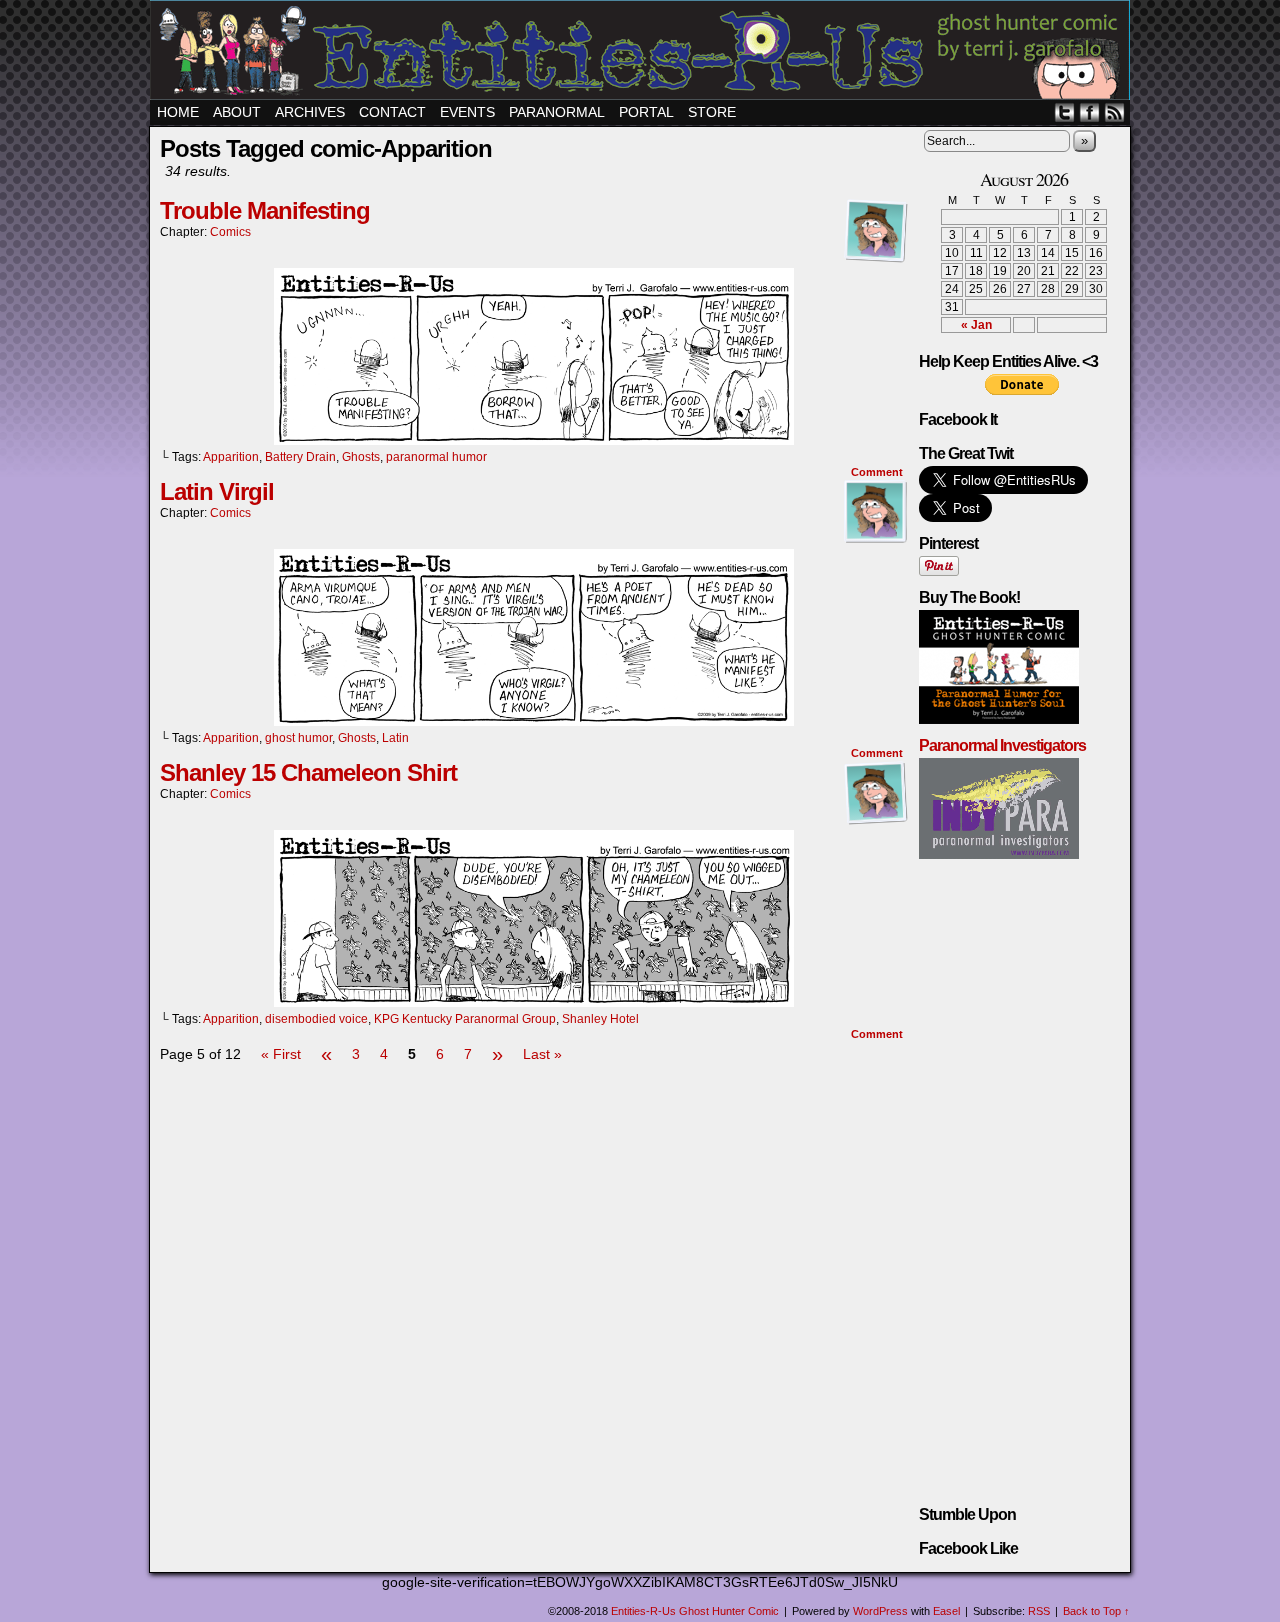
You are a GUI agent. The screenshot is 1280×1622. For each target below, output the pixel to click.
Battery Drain (300, 457)
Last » (542, 1054)
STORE (712, 112)
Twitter (1064, 112)
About (237, 112)
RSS (1114, 112)
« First (281, 1054)
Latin (395, 738)
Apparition (231, 457)
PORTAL (646, 112)
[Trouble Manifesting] (534, 440)
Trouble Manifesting (265, 210)
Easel (946, 1611)
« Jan (976, 325)
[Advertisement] (534, 1127)
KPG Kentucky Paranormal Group (465, 1019)
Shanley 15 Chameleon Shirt (308, 772)
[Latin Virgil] (534, 721)
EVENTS (467, 112)
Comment (878, 472)
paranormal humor (436, 457)
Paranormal (557, 112)
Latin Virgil (217, 491)
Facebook (1089, 112)
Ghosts (361, 457)
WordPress (880, 1611)
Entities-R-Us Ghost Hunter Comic (643, 52)
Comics (230, 232)
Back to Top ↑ (1096, 1611)
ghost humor (298, 738)
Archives (310, 112)
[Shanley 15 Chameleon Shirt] (534, 1002)
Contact (392, 112)
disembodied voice (316, 1019)
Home (178, 112)
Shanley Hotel (600, 1019)
